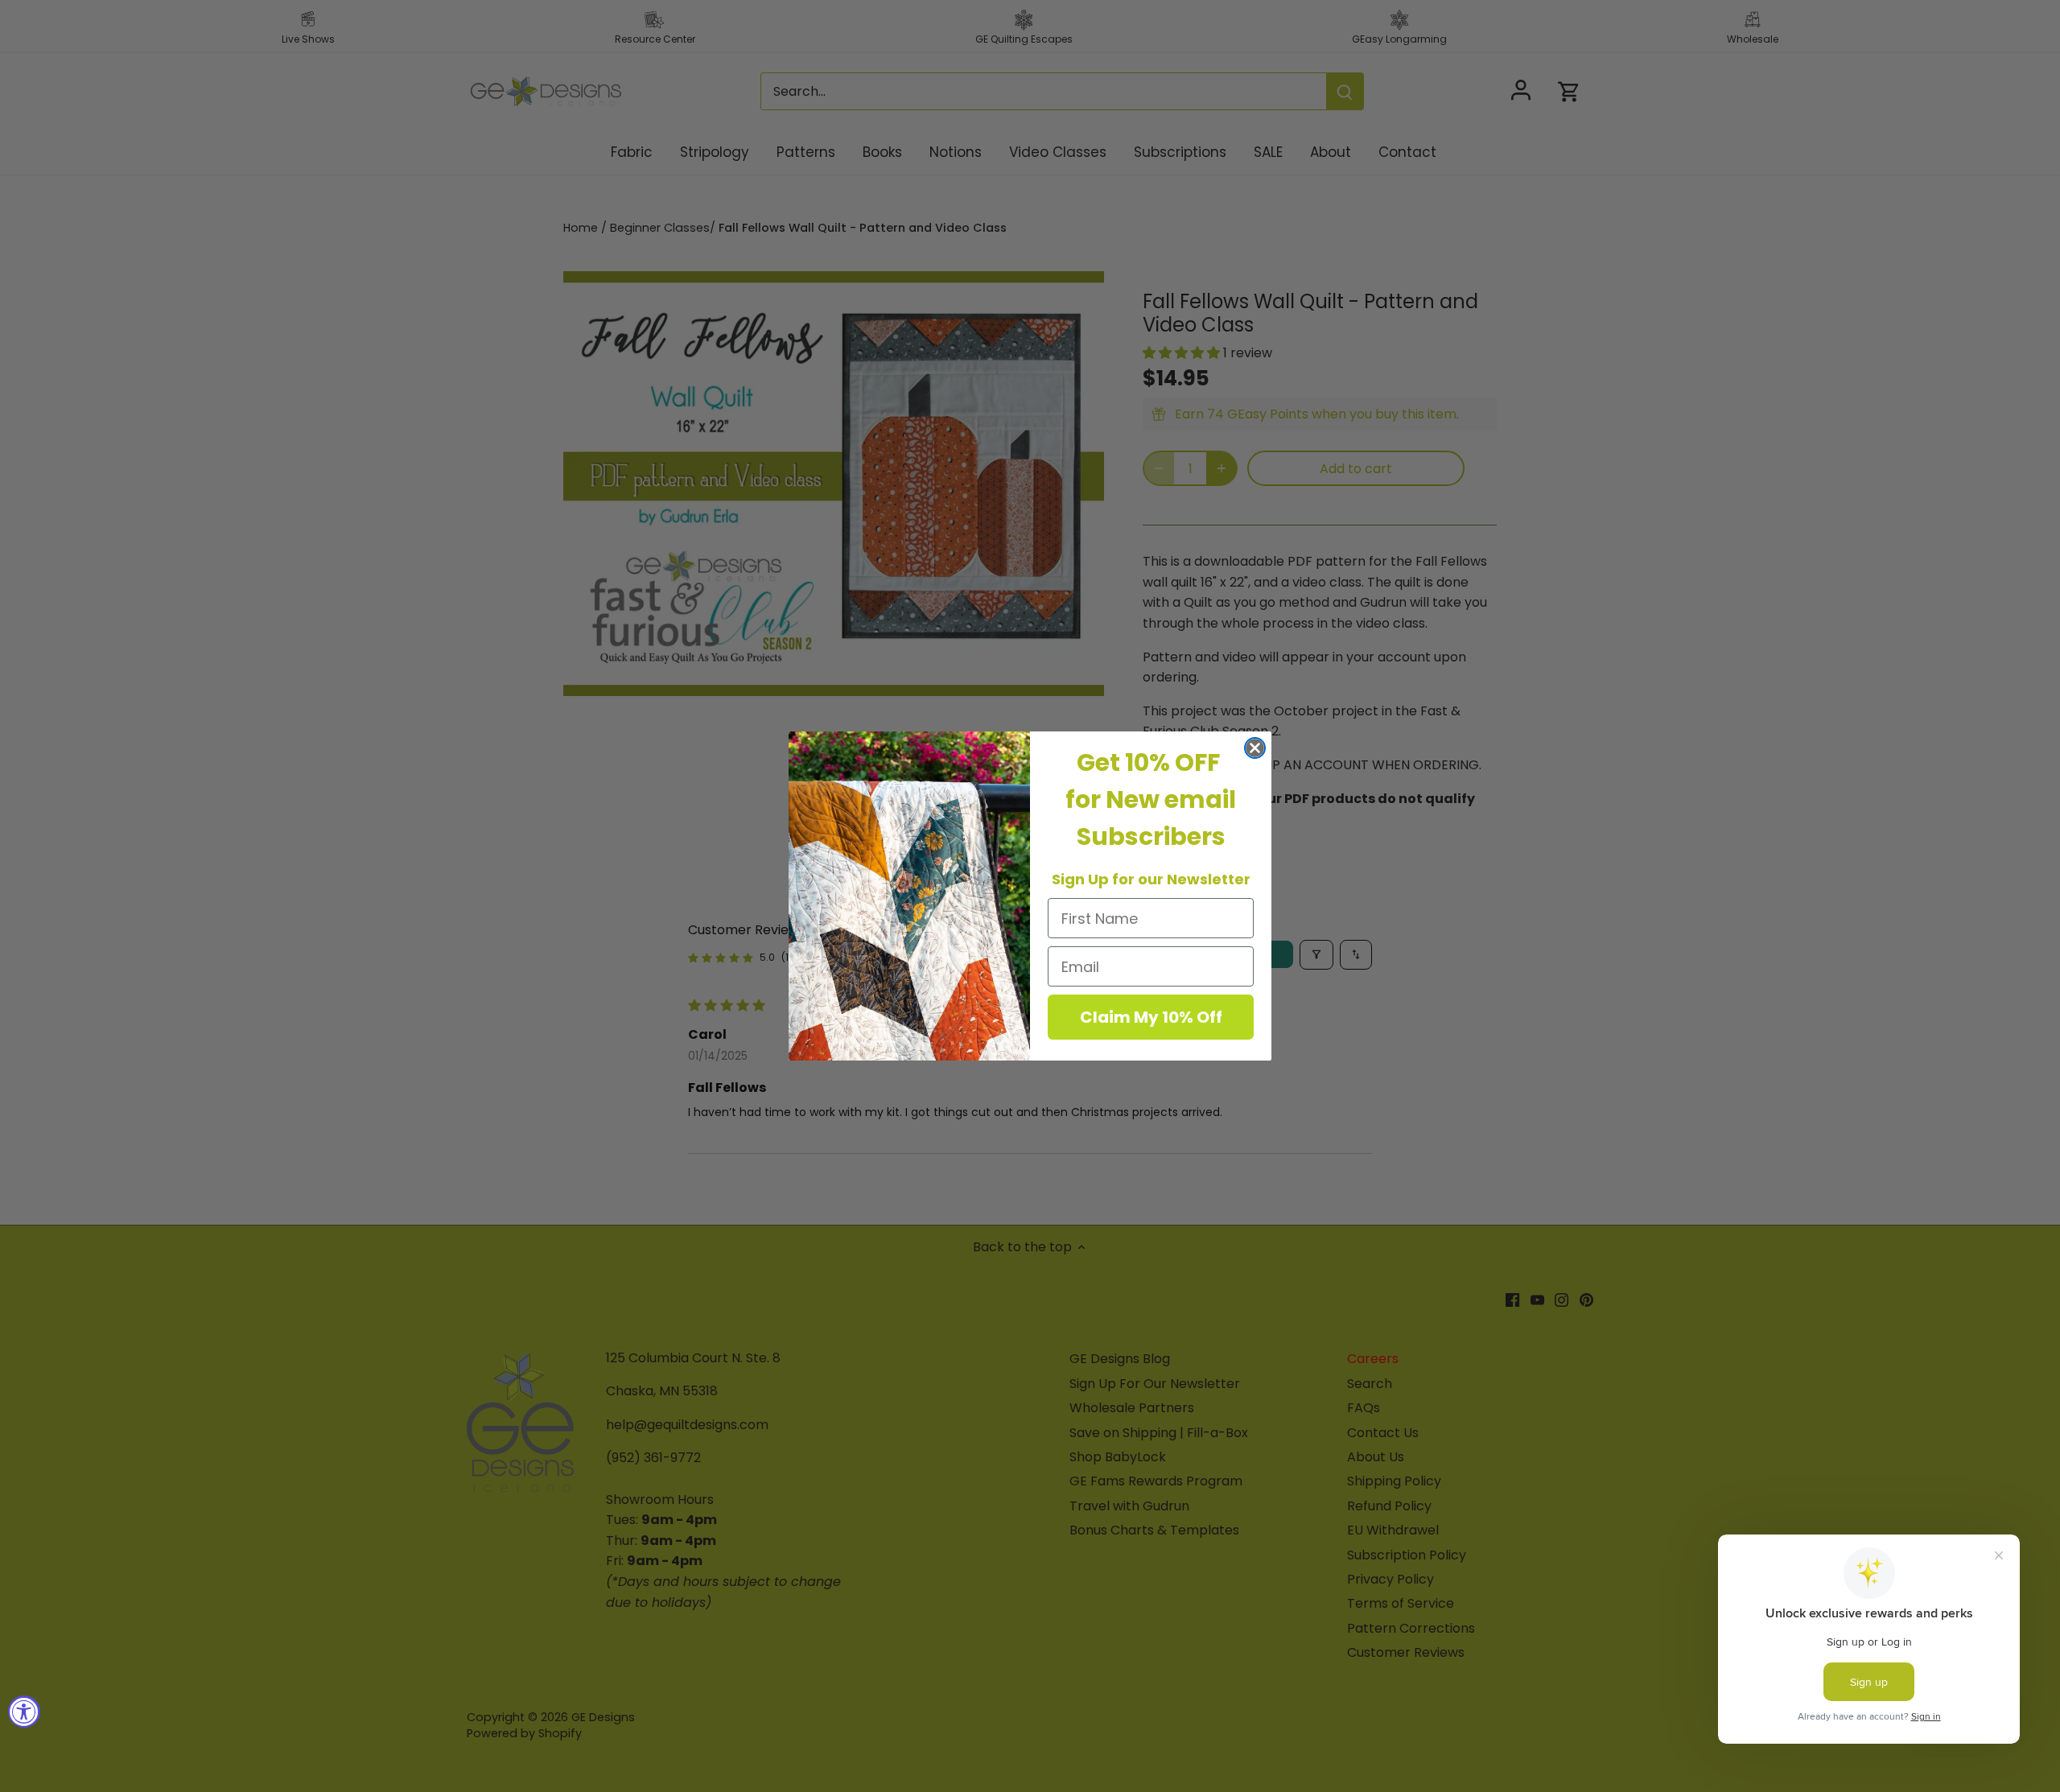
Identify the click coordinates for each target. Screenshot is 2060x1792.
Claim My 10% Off (1151, 1017)
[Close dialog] (1255, 748)
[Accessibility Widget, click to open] (24, 1712)
